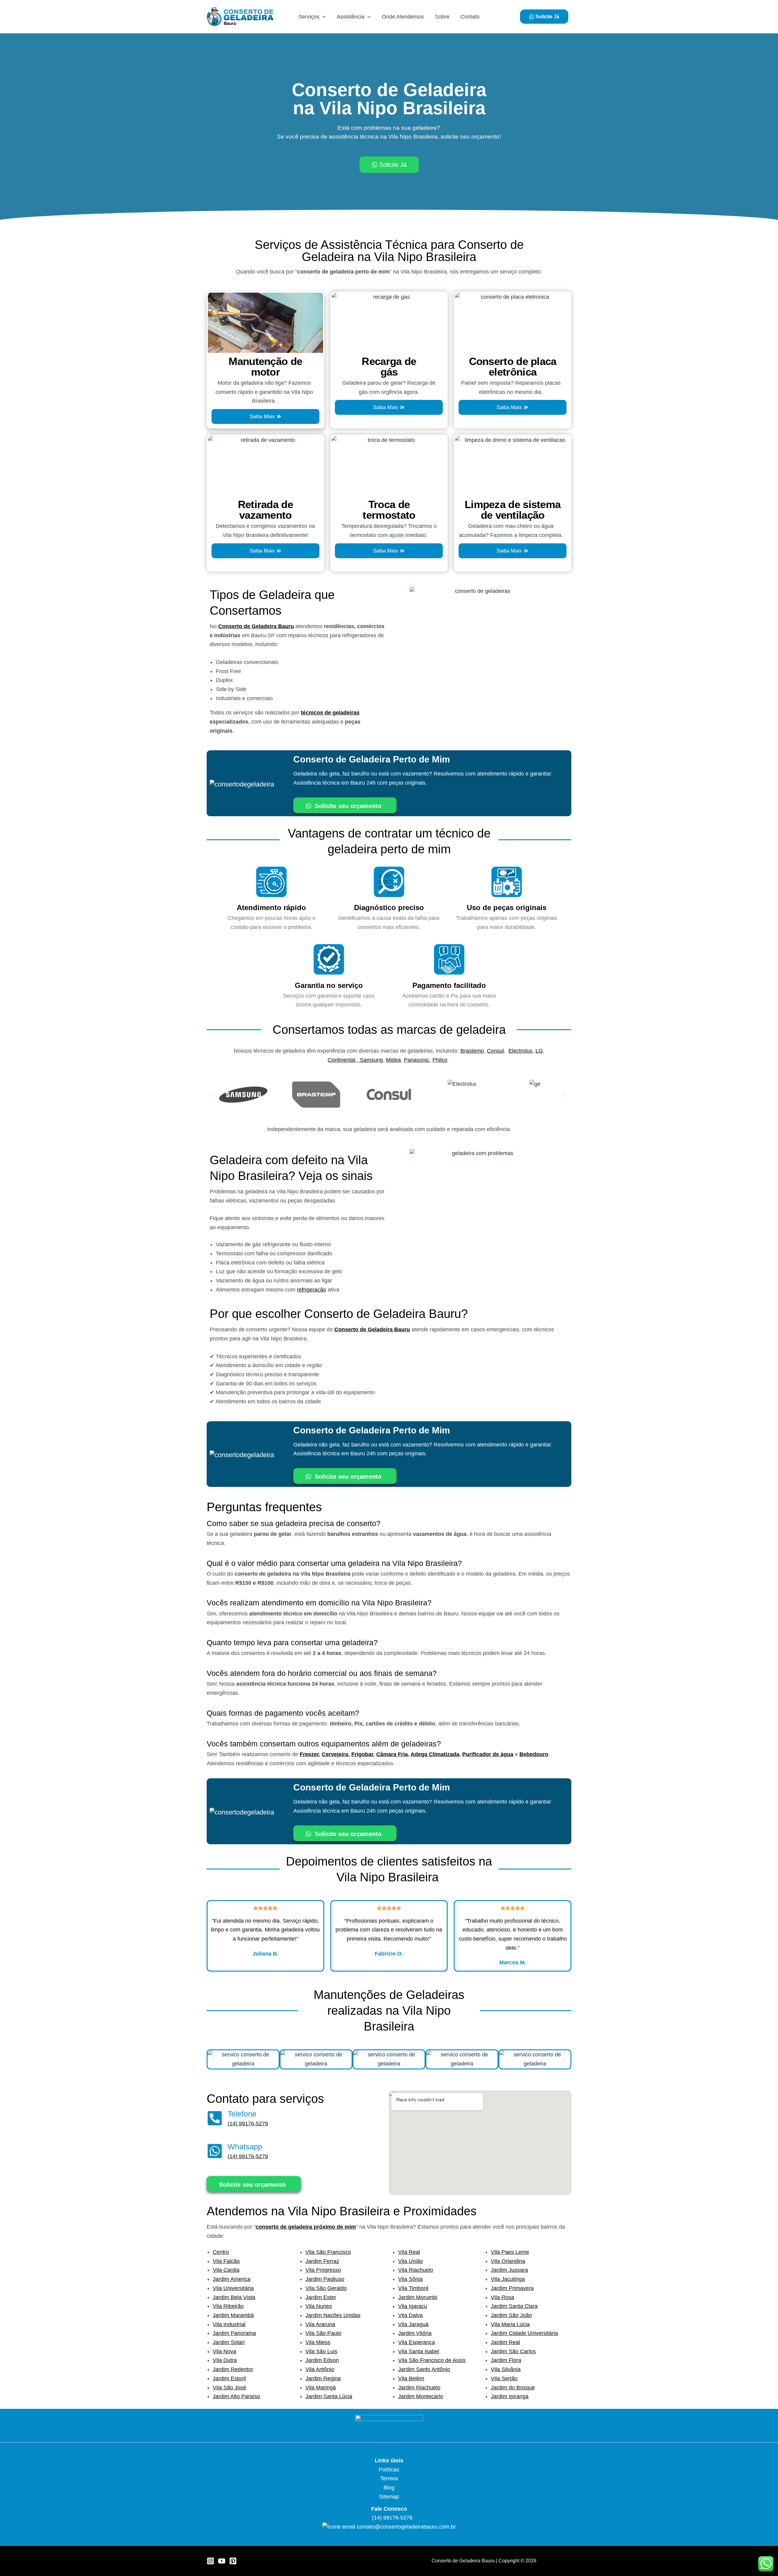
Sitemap (389, 2497)
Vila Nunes (319, 2306)
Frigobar (362, 1754)
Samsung (371, 1060)
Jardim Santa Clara (514, 2306)
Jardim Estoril (229, 2378)
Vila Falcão (226, 2261)
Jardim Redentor (233, 2369)
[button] (213, 1095)
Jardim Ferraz (322, 2261)
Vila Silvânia (506, 2369)
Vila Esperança (417, 2342)
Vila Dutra (225, 2360)
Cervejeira (335, 1754)
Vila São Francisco (328, 2252)
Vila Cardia (226, 2270)
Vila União (411, 2261)
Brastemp (472, 1051)
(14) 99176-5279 (248, 2124)
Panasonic (417, 1060)
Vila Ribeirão (228, 2306)
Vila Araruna (320, 2324)
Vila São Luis (321, 2351)
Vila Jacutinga (508, 2279)
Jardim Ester (321, 2297)
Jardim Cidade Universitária (524, 2333)
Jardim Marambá (233, 2315)
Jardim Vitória (415, 2333)
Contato (470, 17)
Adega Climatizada (435, 1754)
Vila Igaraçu (413, 2306)
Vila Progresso (323, 2270)
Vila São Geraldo (326, 2288)
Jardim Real (505, 2342)
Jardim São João (511, 2315)
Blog (389, 2488)
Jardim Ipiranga (510, 2396)
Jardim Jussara (509, 2270)
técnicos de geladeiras (330, 713)
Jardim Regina (323, 2378)
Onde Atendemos (403, 17)
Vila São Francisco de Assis (432, 2360)
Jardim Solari (229, 2342)
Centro (221, 2252)
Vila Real (409, 2252)
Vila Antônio (320, 2369)
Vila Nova (224, 2351)
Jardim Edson (322, 2360)
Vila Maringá (321, 2388)
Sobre (442, 17)
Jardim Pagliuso (325, 2279)
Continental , (344, 1060)
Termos (389, 2478)
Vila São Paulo (323, 2333)
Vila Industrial (229, 2324)
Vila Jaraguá (413, 2324)
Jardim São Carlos (513, 2351)
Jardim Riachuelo (419, 2388)
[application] (323, 17)
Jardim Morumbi (418, 2297)
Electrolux (520, 1051)
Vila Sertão (504, 2378)
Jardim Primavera (512, 2288)
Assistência (351, 17)
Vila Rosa (503, 2297)
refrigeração (312, 1290)
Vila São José (229, 2388)
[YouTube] (222, 2561)
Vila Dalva (410, 2315)
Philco (440, 1060)
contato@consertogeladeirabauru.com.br (406, 2527)
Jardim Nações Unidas (333, 2315)
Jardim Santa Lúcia (329, 2396)
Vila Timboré (413, 2288)
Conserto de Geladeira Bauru (256, 626)
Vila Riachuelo (416, 2270)
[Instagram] (210, 2561)
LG (539, 1051)
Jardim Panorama (234, 2333)
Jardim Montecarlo (421, 2396)
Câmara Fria (392, 1754)
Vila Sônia (410, 2279)
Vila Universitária (233, 2288)
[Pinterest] (233, 2561)
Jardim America (232, 2279)
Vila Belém (411, 2378)
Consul (495, 1051)
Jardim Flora (506, 2360)
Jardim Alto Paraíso (236, 2396)
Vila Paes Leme (510, 2252)
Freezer (309, 1754)
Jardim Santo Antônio (424, 2369)
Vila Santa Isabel (419, 2351)
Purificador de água (488, 1754)
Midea (393, 1060)
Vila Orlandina (508, 2261)
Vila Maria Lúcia (510, 2324)
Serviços (309, 17)
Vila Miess (318, 2342)
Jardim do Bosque (513, 2388)
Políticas (389, 2470)
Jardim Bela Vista (234, 2297)
